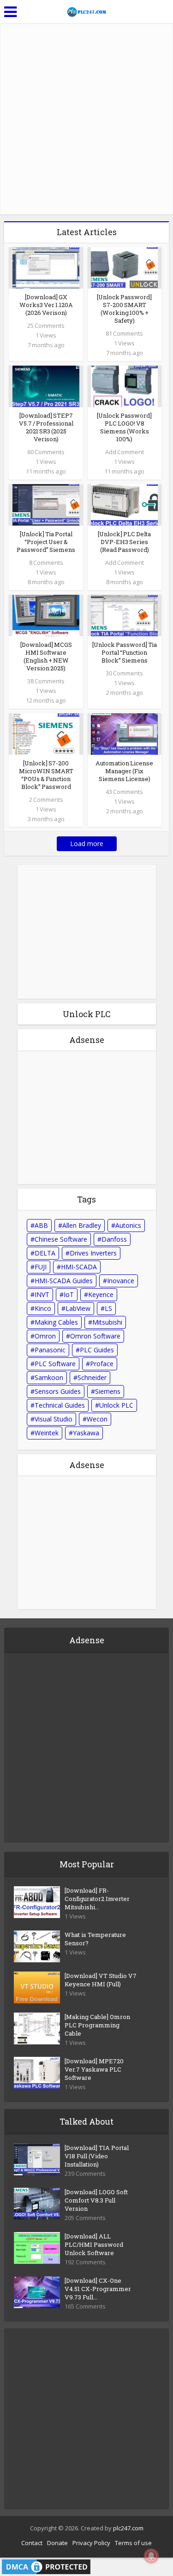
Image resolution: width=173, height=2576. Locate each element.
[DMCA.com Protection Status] (46, 2566)
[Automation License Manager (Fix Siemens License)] (124, 733)
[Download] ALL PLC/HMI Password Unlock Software (94, 2244)
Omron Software (95, 1336)
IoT (69, 1294)
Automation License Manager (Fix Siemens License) (124, 771)
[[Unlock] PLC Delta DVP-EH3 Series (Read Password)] (124, 504)
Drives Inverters (93, 1253)
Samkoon (49, 1377)
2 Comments (46, 799)
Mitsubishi (107, 1322)
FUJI (41, 1267)
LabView (78, 1308)
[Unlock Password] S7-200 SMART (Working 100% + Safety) (124, 309)
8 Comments (46, 563)
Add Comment (125, 452)
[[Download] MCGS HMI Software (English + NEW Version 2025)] (46, 614)
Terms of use (133, 2543)
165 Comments (85, 2307)
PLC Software (55, 1364)
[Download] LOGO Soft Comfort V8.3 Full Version (96, 2200)
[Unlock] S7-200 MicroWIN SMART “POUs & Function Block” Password (46, 775)
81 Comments (124, 333)
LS (108, 1308)
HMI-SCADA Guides (64, 1281)
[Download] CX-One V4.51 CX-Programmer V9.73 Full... (98, 2289)
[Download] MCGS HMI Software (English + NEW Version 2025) (46, 656)
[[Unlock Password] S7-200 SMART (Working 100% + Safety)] (124, 267)
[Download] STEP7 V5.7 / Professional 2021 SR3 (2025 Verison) (46, 427)
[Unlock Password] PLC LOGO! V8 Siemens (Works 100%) (124, 427)
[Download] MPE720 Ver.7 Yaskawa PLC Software (94, 2069)
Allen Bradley (82, 1225)
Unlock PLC (116, 1405)
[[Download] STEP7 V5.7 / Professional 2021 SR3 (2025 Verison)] (46, 386)
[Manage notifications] (151, 2556)
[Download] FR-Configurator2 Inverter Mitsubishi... (97, 1899)
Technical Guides (60, 1405)
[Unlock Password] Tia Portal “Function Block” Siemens (125, 652)
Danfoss (114, 1239)
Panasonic (50, 1350)
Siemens (108, 1391)
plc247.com (128, 2528)
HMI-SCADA (79, 1267)
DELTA (45, 1253)
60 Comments (46, 452)
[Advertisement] (86, 119)
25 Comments (46, 326)
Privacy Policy (91, 2543)
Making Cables (56, 1322)
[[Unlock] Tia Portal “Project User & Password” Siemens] (46, 504)
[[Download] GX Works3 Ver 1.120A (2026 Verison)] (46, 267)
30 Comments (124, 673)
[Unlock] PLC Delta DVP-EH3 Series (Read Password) (124, 542)
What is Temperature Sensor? (95, 1939)
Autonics (128, 1225)
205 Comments (85, 2218)
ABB (41, 1225)
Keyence (101, 1294)
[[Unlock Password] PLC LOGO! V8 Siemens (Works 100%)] (124, 386)
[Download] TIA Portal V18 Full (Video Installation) (97, 2156)
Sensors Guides (58, 1391)
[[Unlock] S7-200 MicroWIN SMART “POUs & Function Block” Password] (46, 733)
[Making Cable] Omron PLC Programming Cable (97, 2025)
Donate (57, 2543)
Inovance (121, 1281)
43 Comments (124, 792)
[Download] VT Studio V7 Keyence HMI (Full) (101, 1980)
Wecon (97, 1419)
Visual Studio (54, 1419)
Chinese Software (61, 1239)
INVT (42, 1294)
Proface (102, 1364)
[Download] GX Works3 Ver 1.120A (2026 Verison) (46, 305)
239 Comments (85, 2174)
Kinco (43, 1308)
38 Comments (46, 681)
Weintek (47, 1433)
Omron (45, 1336)
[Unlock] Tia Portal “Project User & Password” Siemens (46, 542)
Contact (32, 2543)
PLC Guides (97, 1350)
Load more (87, 844)
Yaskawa (86, 1433)
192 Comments (85, 2262)
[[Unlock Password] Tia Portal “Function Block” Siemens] (124, 614)
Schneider (92, 1377)
